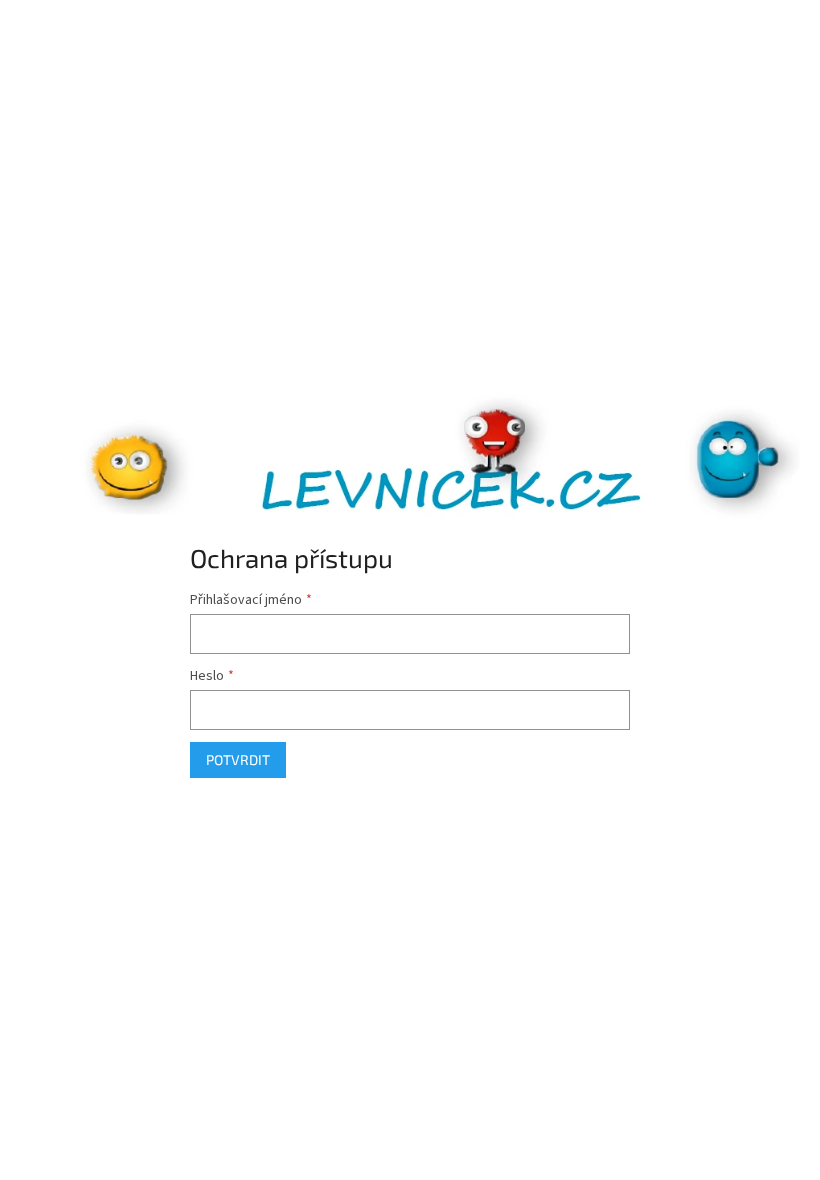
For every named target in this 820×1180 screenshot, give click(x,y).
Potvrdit (238, 759)
